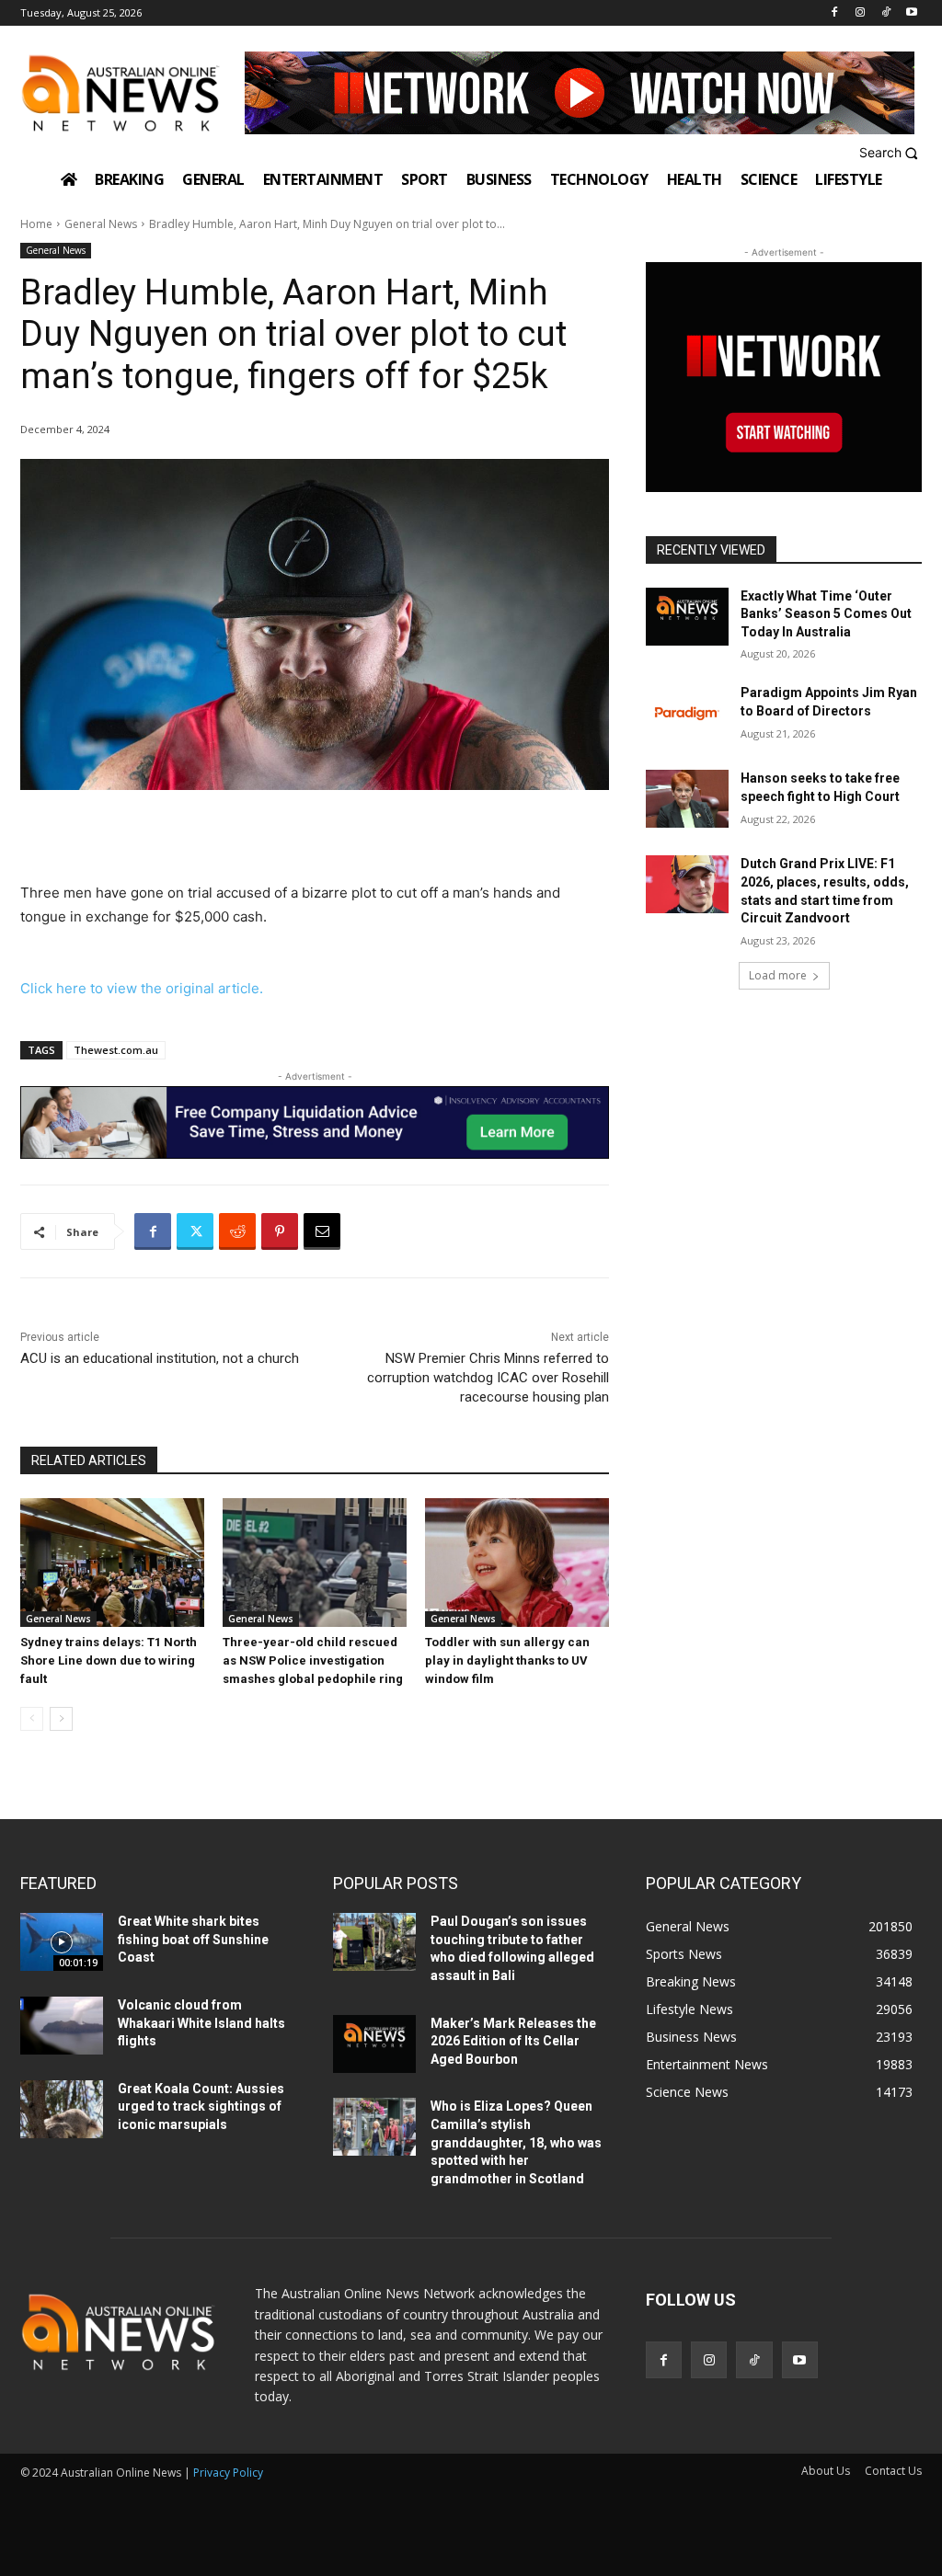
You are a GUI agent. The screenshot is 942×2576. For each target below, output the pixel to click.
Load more (778, 975)
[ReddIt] (237, 1231)
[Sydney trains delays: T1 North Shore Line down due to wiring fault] (112, 1563)
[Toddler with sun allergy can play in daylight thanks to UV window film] (517, 1563)
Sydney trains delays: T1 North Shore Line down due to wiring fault (109, 1660)
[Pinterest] (280, 1231)
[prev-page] (32, 1719)
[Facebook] (835, 13)
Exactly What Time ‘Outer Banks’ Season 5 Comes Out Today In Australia (826, 614)
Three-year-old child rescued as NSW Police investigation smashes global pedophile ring (313, 1660)
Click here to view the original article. (142, 988)
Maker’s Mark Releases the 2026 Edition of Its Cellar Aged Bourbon (513, 2041)
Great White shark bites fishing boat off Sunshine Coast (193, 1939)
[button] (891, 153)
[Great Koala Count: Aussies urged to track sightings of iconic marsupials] (62, 2109)
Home (36, 224)
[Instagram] (861, 13)
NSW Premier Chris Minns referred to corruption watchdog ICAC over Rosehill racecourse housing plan (488, 1378)
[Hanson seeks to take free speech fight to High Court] (687, 799)
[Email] (322, 1231)
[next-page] (61, 1719)
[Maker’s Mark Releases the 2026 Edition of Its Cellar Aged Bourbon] (374, 2044)
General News (101, 224)
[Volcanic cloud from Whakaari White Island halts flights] (62, 2026)
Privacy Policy (228, 2473)
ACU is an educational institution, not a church (160, 1358)
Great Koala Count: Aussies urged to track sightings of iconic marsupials (201, 2107)
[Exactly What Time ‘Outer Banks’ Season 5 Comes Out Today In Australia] (687, 617)
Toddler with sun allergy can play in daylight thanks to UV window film (507, 1660)
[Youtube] (911, 13)
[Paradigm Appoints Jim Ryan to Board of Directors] (687, 713)
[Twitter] (195, 1231)
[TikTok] (885, 13)
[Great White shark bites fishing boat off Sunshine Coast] (62, 1942)
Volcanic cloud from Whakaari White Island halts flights (201, 2023)
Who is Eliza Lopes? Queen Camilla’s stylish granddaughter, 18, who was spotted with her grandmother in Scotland (516, 2142)
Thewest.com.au (116, 1050)
